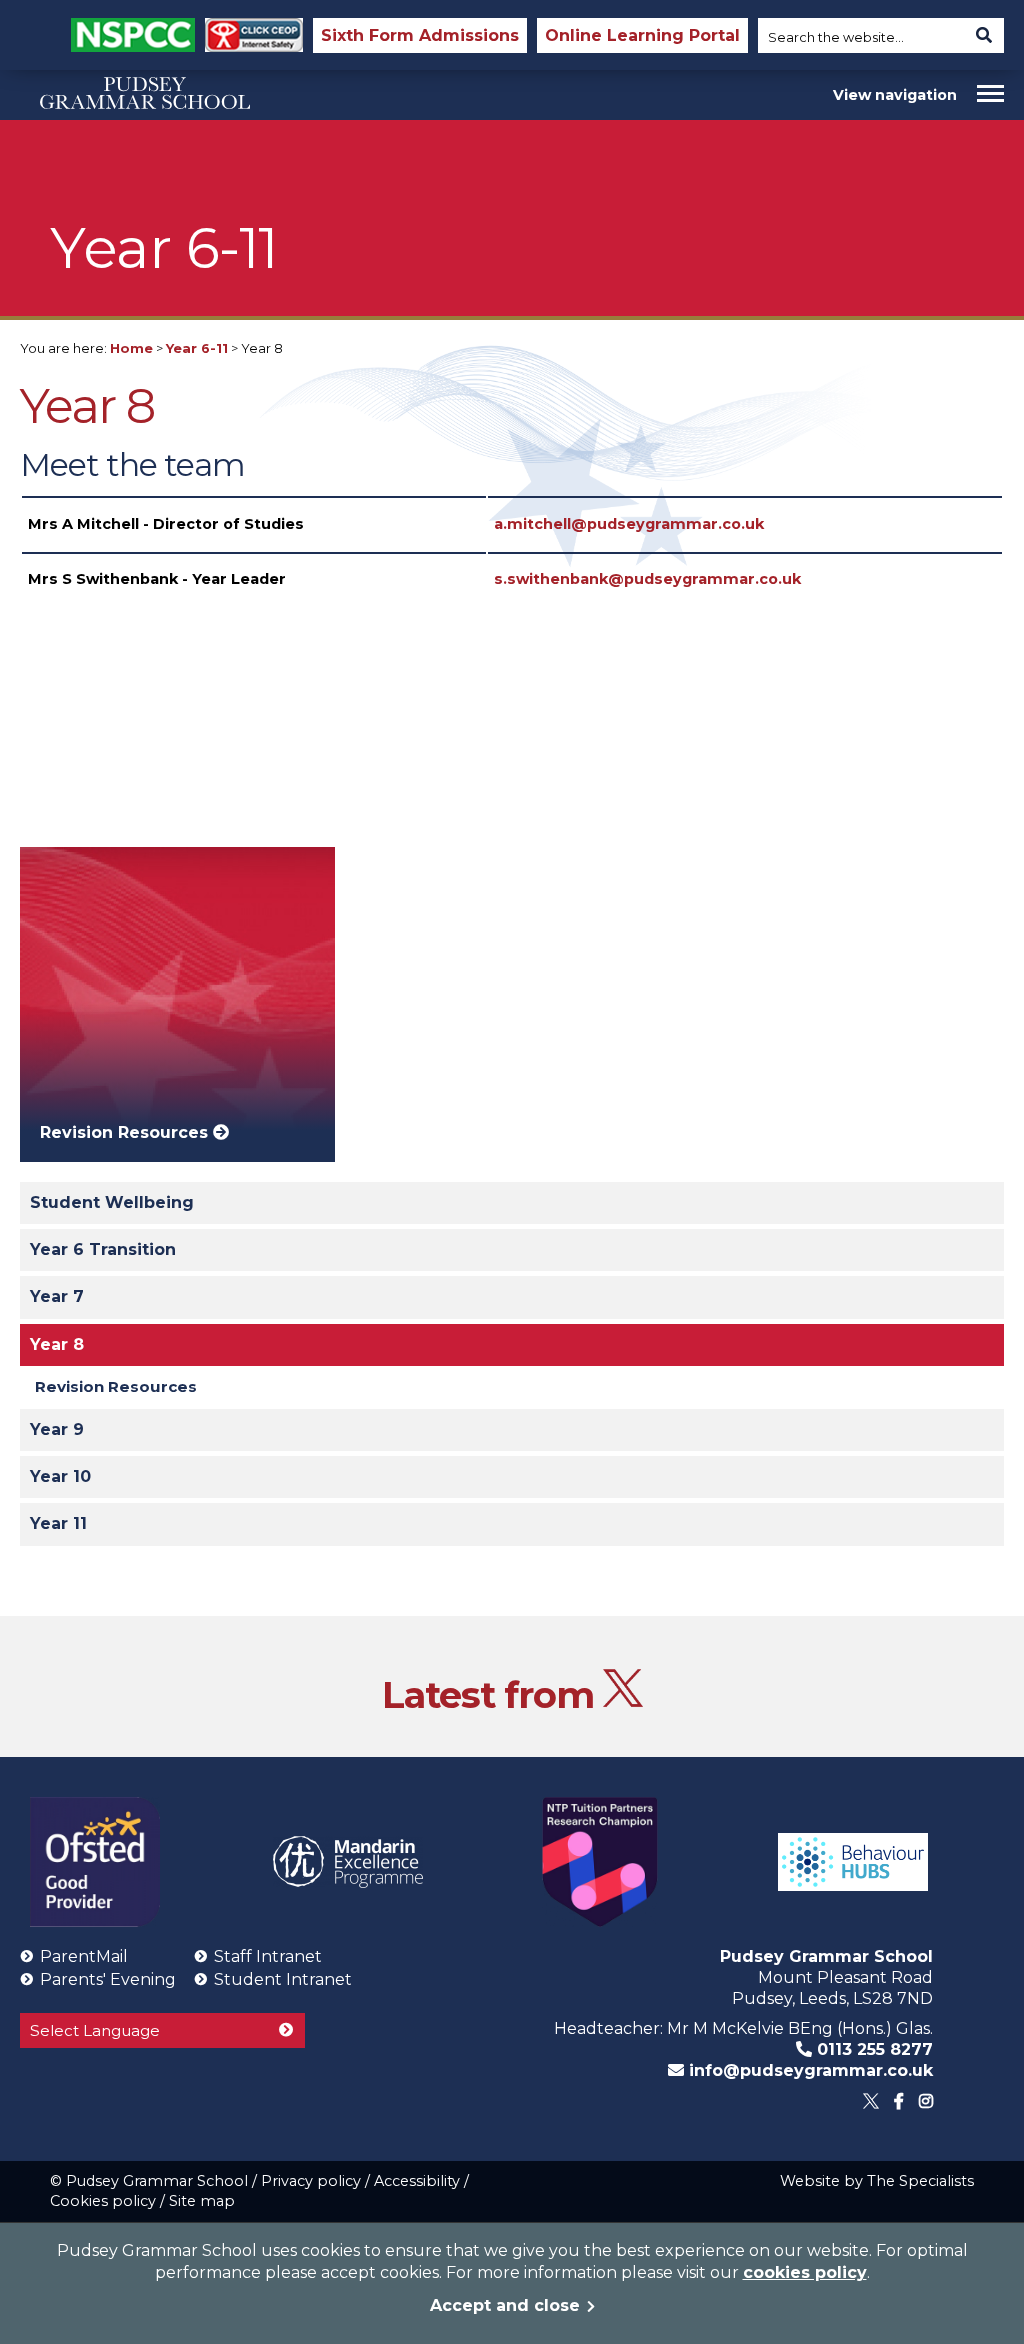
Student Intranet (283, 1979)
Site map (202, 2201)
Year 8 (57, 1344)
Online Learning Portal (642, 35)
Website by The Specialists (877, 2181)
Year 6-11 (197, 348)
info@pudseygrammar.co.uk (808, 2070)
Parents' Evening (108, 1979)
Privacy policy (311, 2181)
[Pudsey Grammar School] (145, 143)
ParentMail (84, 1956)
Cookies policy (103, 2201)
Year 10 (60, 1476)
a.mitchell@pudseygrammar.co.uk (629, 524)
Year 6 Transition (103, 1249)
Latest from (492, 1694)
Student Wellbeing (112, 1202)
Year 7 (57, 1296)
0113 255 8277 (872, 2049)
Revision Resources (116, 1386)
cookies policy (805, 2272)
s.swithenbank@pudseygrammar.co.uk (647, 579)
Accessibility (417, 2181)
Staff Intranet (268, 1956)
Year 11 (58, 1523)
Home (131, 348)
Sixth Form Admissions (420, 35)
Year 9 (57, 1429)
